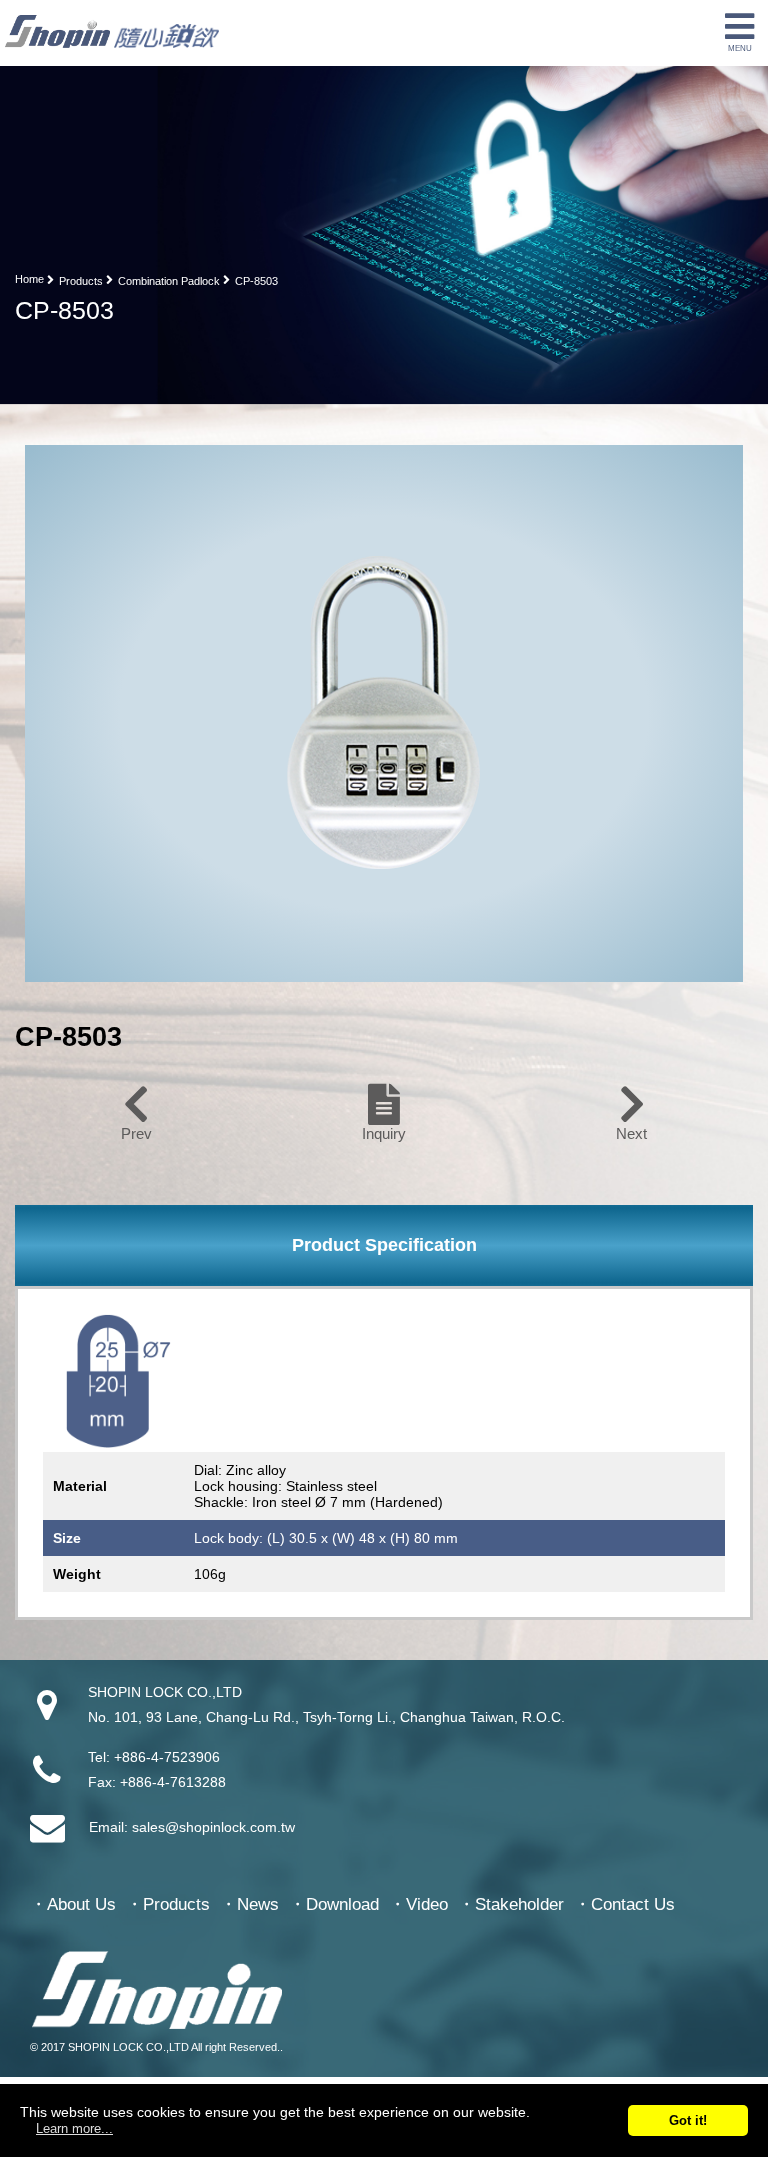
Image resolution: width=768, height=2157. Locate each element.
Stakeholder (519, 1904)
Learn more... (74, 2128)
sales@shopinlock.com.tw (213, 1827)
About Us (81, 1904)
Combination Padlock (169, 281)
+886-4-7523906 (167, 1757)
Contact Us (633, 1904)
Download (342, 1904)
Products (81, 281)
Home (29, 279)
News (258, 1904)
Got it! (688, 2120)
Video (427, 1904)
